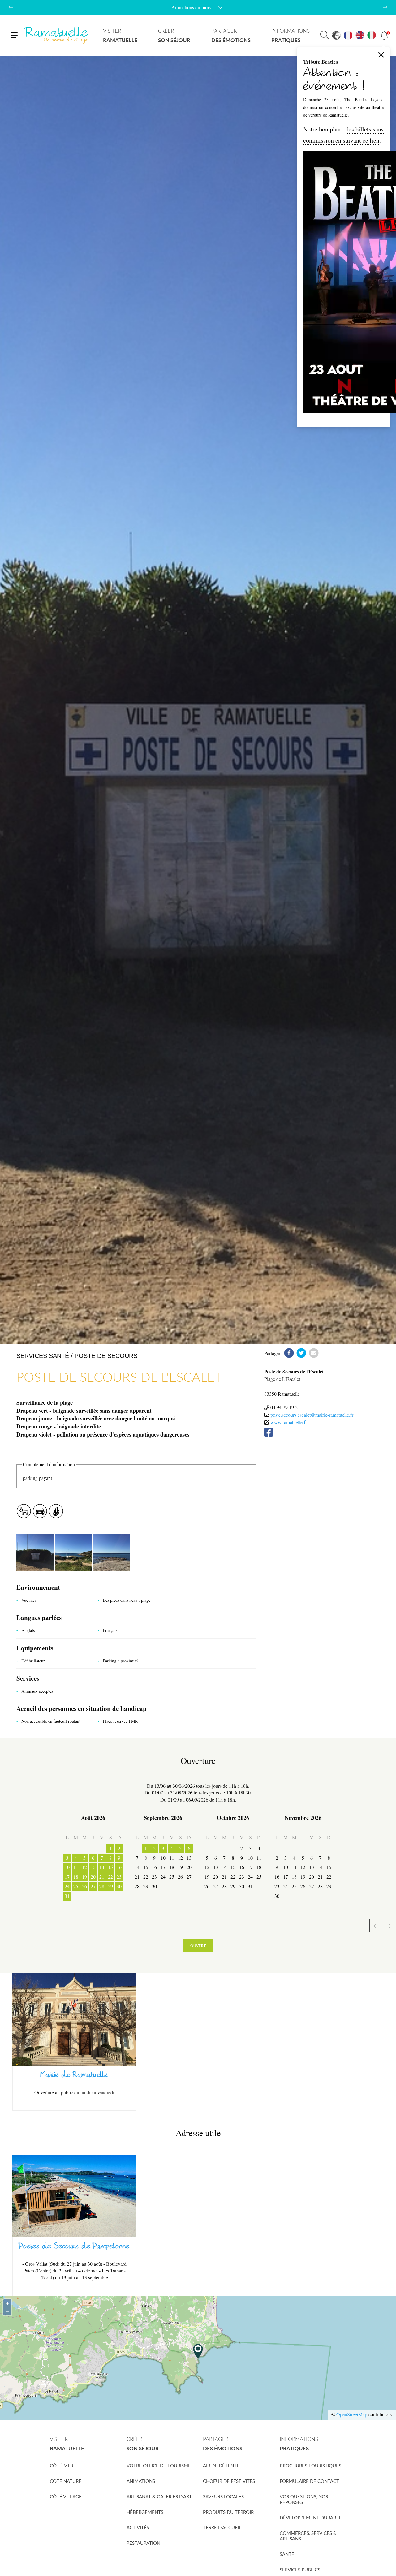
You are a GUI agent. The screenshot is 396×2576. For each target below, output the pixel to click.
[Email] (314, 1353)
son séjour (174, 35)
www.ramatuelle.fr (289, 1422)
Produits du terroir (228, 2512)
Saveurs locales (223, 2496)
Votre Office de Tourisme (159, 2466)
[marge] (36, 1552)
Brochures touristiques (310, 2466)
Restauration (143, 2543)
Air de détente (221, 2466)
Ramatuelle (57, 35)
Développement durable (311, 2518)
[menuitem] (120, 35)
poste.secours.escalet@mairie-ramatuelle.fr (312, 1415)
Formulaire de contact (309, 2481)
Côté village (66, 2496)
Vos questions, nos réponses (304, 2499)
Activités (138, 2527)
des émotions (231, 35)
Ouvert (198, 1946)
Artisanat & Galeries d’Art (159, 2496)
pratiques (291, 35)
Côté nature (66, 2481)
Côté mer (62, 2466)
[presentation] (11, 7)
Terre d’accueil (222, 2527)
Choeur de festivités (229, 2481)
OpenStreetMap (352, 2414)
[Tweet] (301, 1353)
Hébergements (145, 2512)
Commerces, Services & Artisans (308, 2536)
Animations (141, 2481)
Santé (287, 2554)
